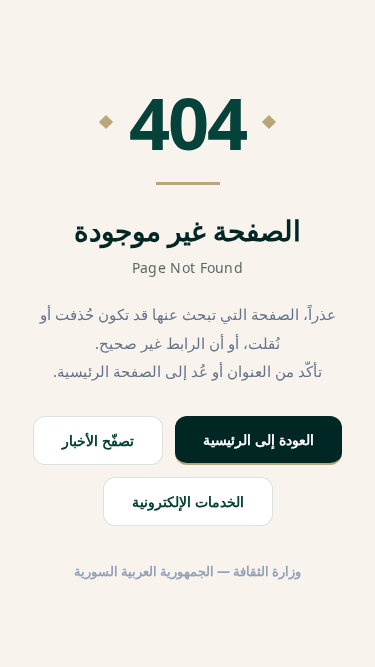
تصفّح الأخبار (98, 440)
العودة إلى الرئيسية (258, 439)
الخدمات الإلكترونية (188, 501)
